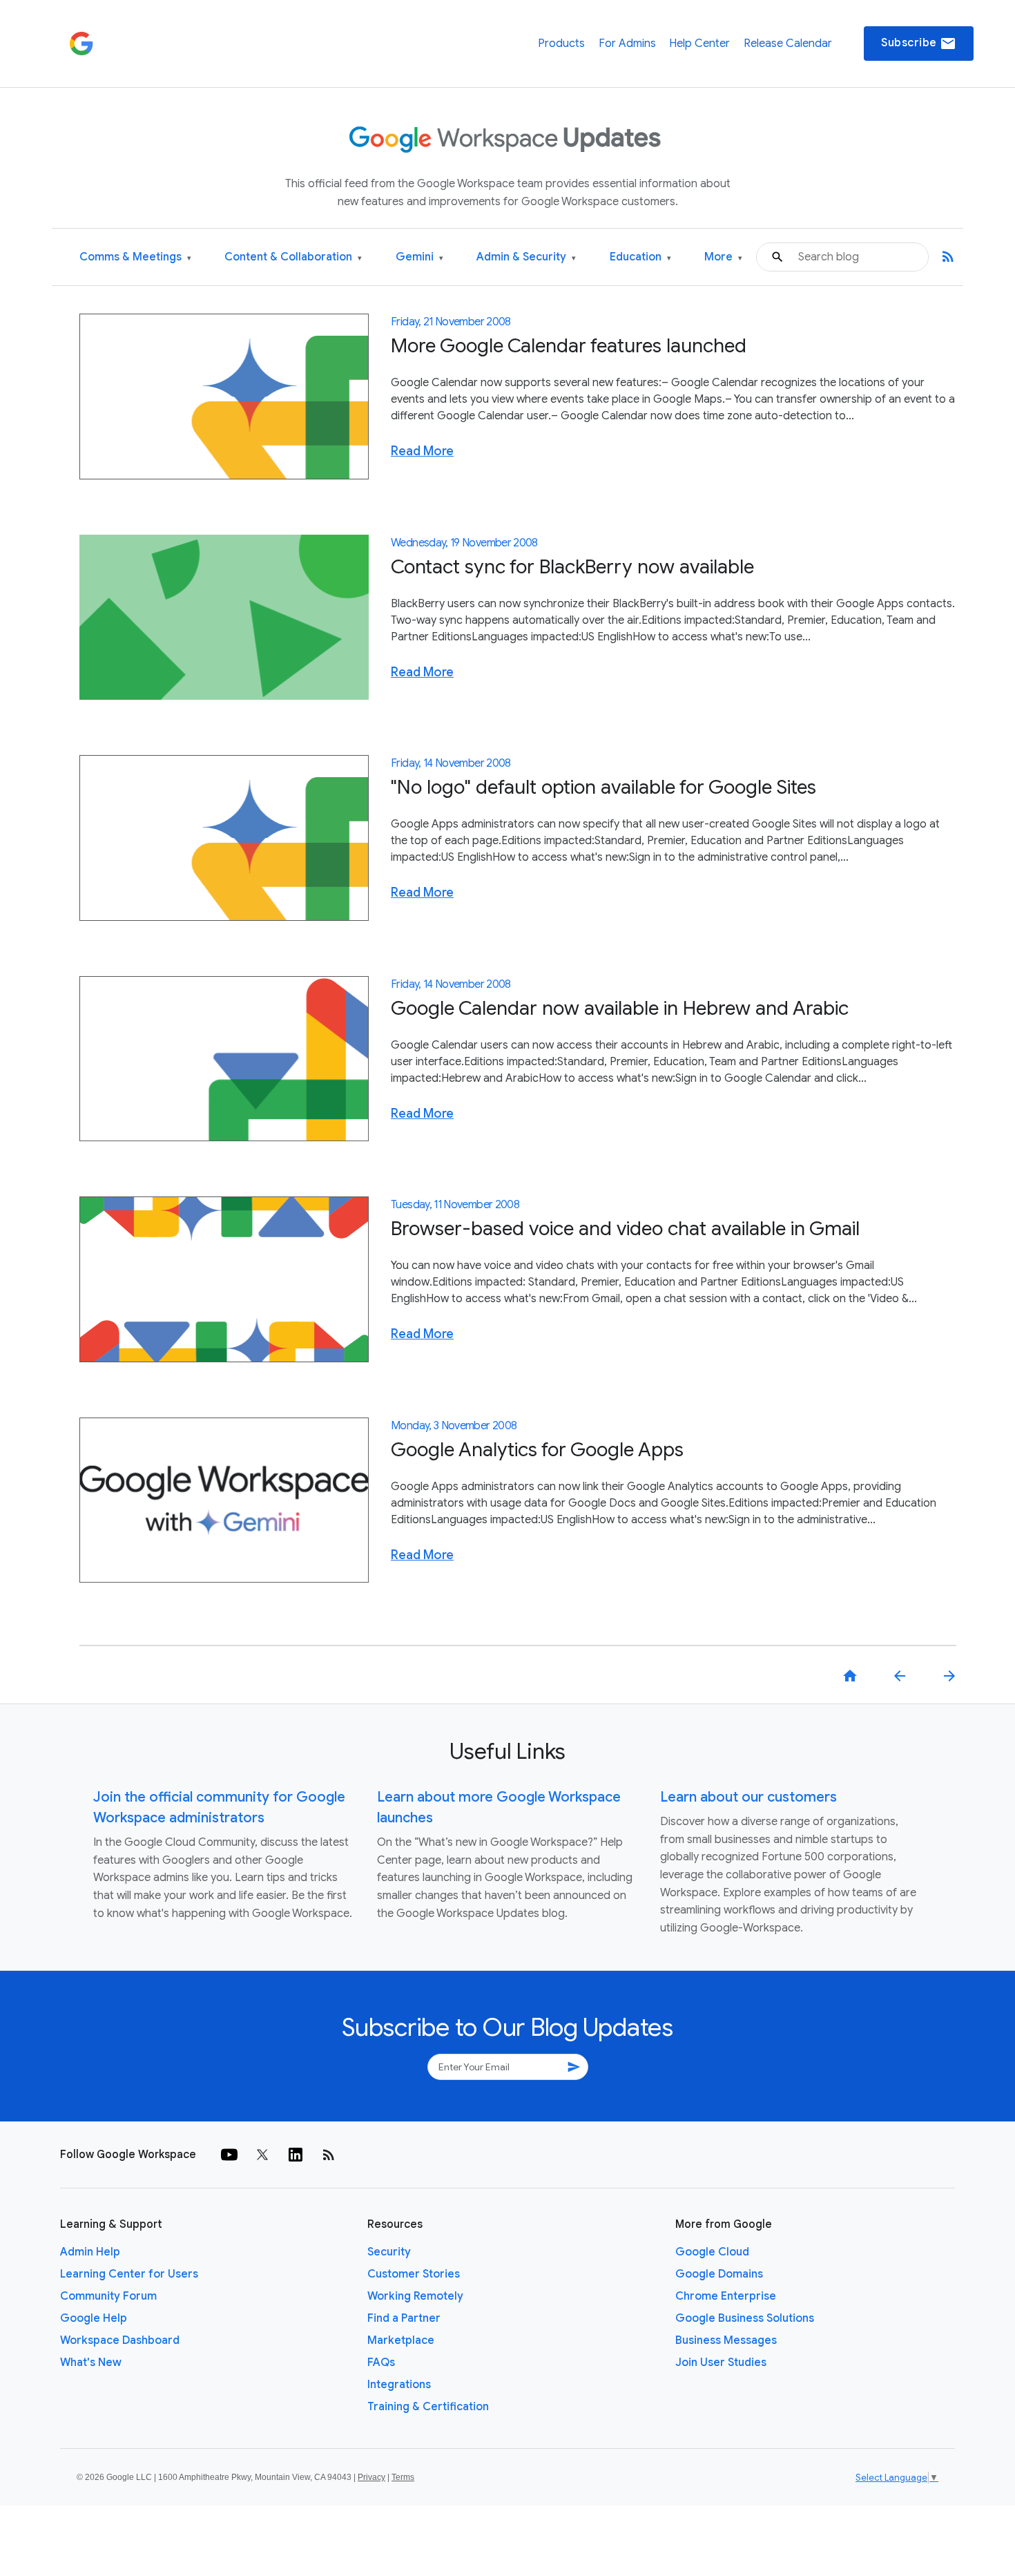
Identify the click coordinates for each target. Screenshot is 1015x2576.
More (723, 257)
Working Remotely (415, 2296)
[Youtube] (229, 2155)
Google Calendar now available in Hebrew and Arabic (620, 1008)
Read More (422, 451)
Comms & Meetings (135, 257)
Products (561, 44)
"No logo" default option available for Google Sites (603, 787)
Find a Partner (404, 2318)
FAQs (381, 2363)
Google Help (94, 2318)
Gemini (419, 257)
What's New (91, 2363)
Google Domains (719, 2274)
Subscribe (919, 44)
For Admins (627, 44)
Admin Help (90, 2252)
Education (640, 257)
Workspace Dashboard (120, 2340)
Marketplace (401, 2340)
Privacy (371, 2477)
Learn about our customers (748, 1797)
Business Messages (726, 2340)
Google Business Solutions (745, 2318)
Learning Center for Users (129, 2274)
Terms (403, 2477)
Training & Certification (428, 2407)
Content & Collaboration (293, 257)
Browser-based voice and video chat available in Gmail (625, 1229)
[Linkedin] (296, 2155)
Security (389, 2252)
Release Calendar (788, 44)
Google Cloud (712, 2252)
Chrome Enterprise (726, 2296)
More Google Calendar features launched (569, 346)
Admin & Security (526, 257)
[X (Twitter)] (262, 2155)
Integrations (399, 2385)
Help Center (699, 44)
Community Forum (108, 2296)
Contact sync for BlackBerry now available (572, 567)
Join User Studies (721, 2363)
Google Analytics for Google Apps (537, 1450)
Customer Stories (414, 2274)
